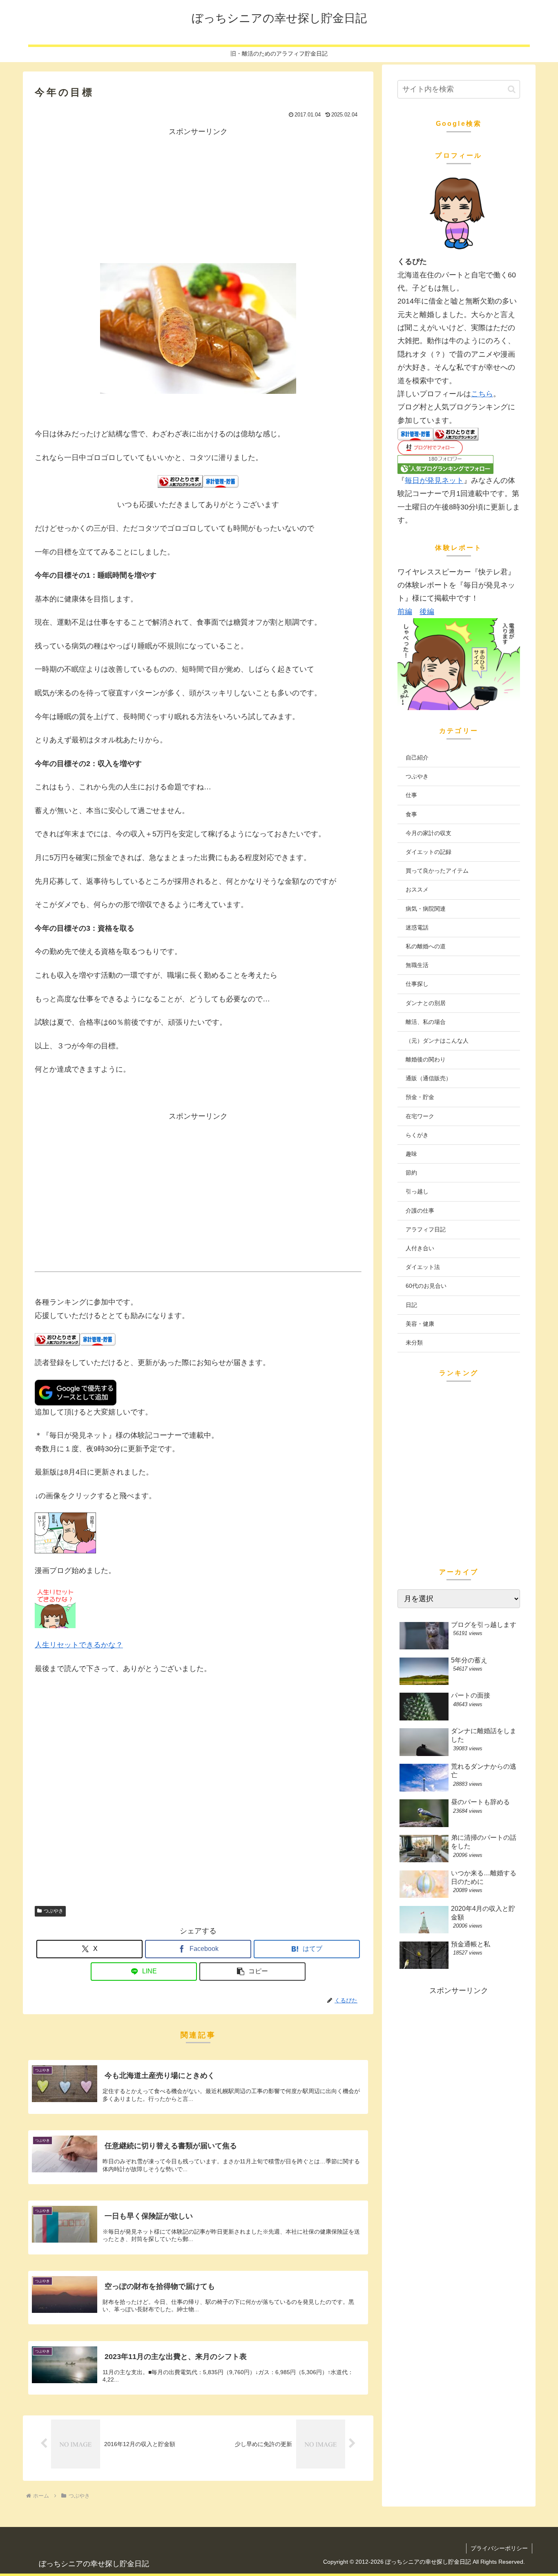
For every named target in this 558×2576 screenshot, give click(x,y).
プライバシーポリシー (499, 2548)
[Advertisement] (198, 195)
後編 (427, 612)
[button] (252, 1972)
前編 (405, 612)
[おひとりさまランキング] (180, 481)
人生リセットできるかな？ (79, 1645)
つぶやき (54, 1911)
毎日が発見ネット (434, 480)
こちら (482, 394)
